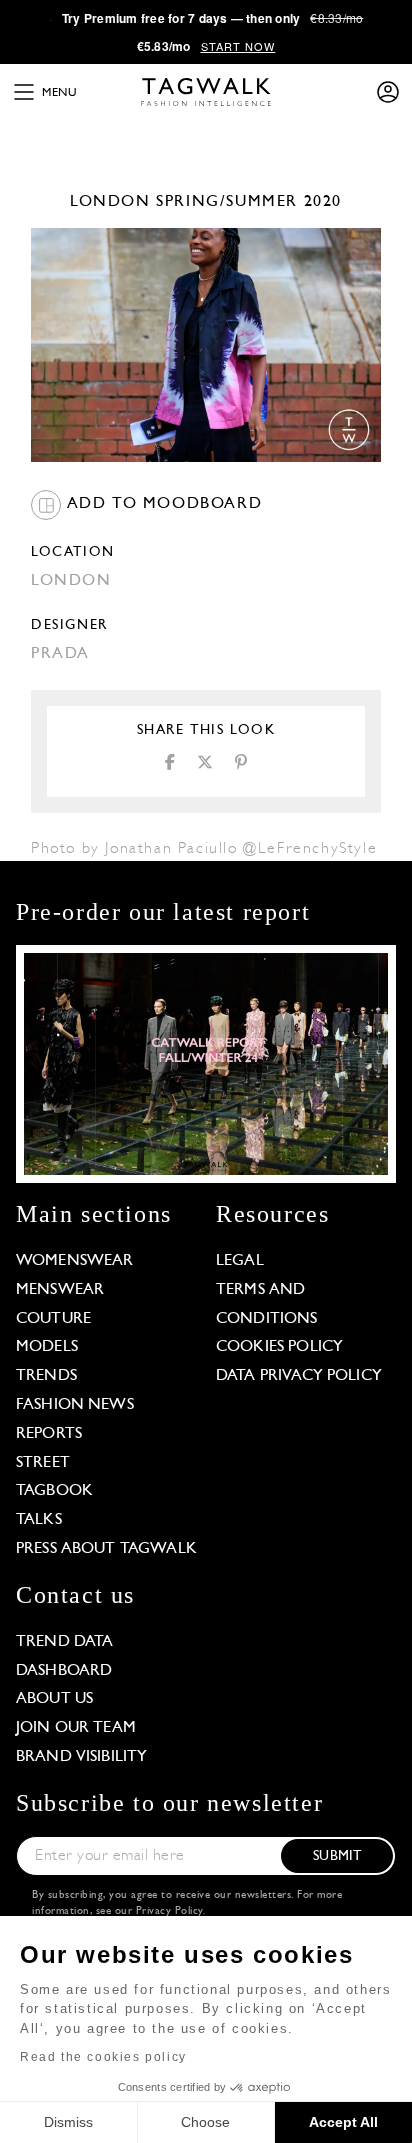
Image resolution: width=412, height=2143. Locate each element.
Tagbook (54, 1491)
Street (43, 1463)
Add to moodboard (161, 504)
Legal (240, 1261)
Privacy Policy (169, 1911)
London (110, 202)
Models (47, 1347)
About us (54, 1699)
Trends (46, 1376)
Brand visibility (81, 1757)
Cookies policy (279, 1347)
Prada (60, 654)
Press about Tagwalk (106, 1549)
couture (53, 1319)
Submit (337, 1856)
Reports (49, 1434)
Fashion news (75, 1405)
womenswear (75, 1261)
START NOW (238, 46)
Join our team (76, 1728)
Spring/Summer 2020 (249, 202)
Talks (39, 1520)
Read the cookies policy (103, 2057)
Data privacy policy (299, 1376)
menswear (60, 1290)
